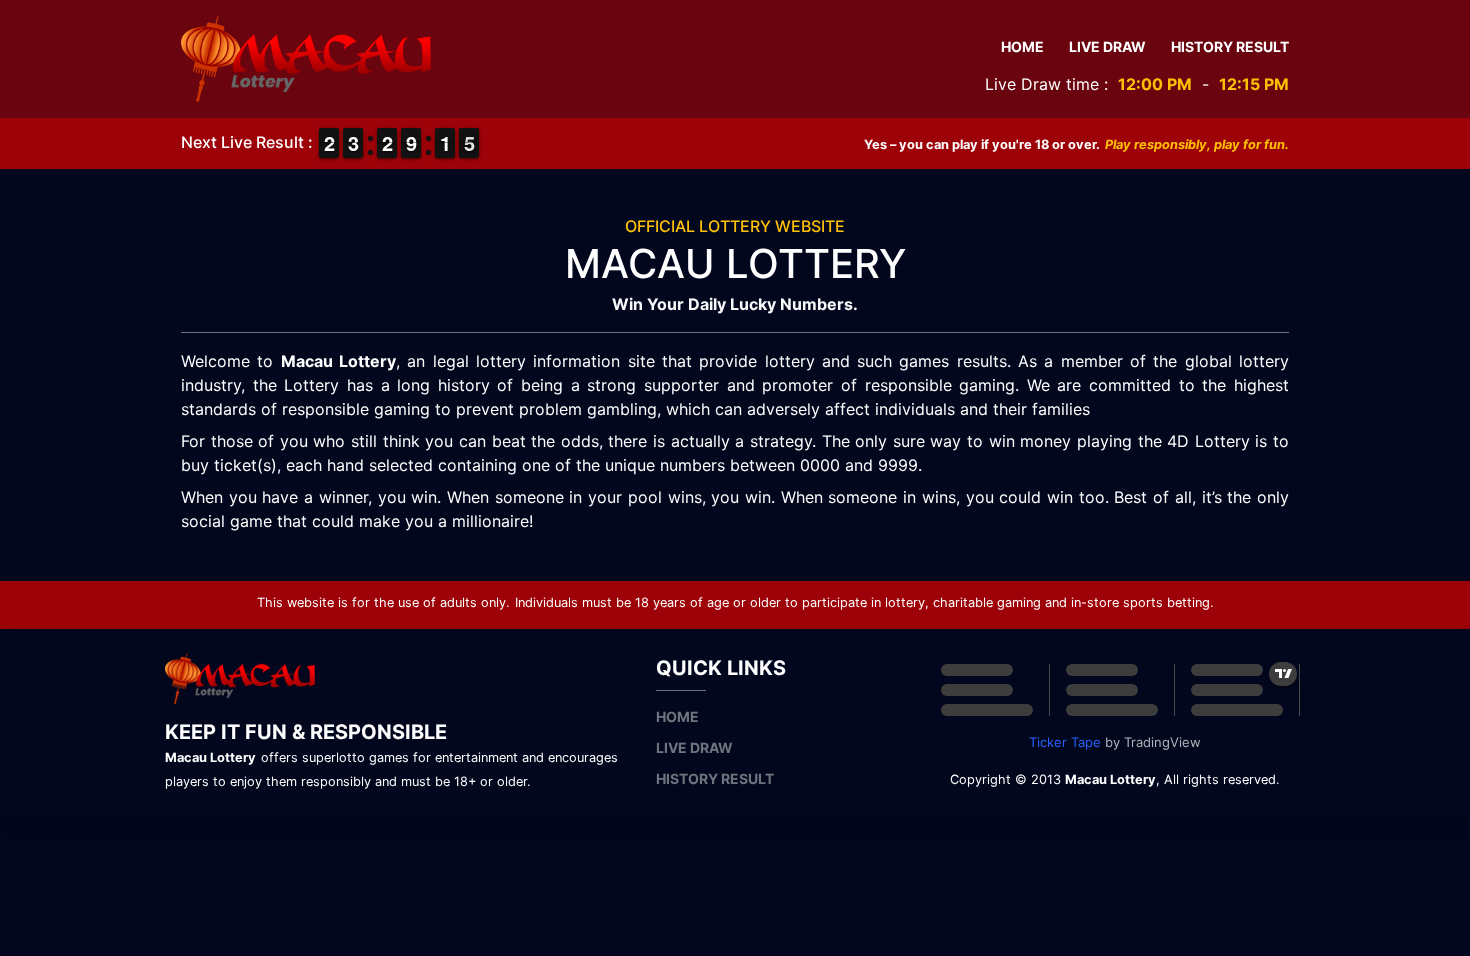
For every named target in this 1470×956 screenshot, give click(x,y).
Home (1022, 46)
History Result (1230, 46)
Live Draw (1107, 46)
